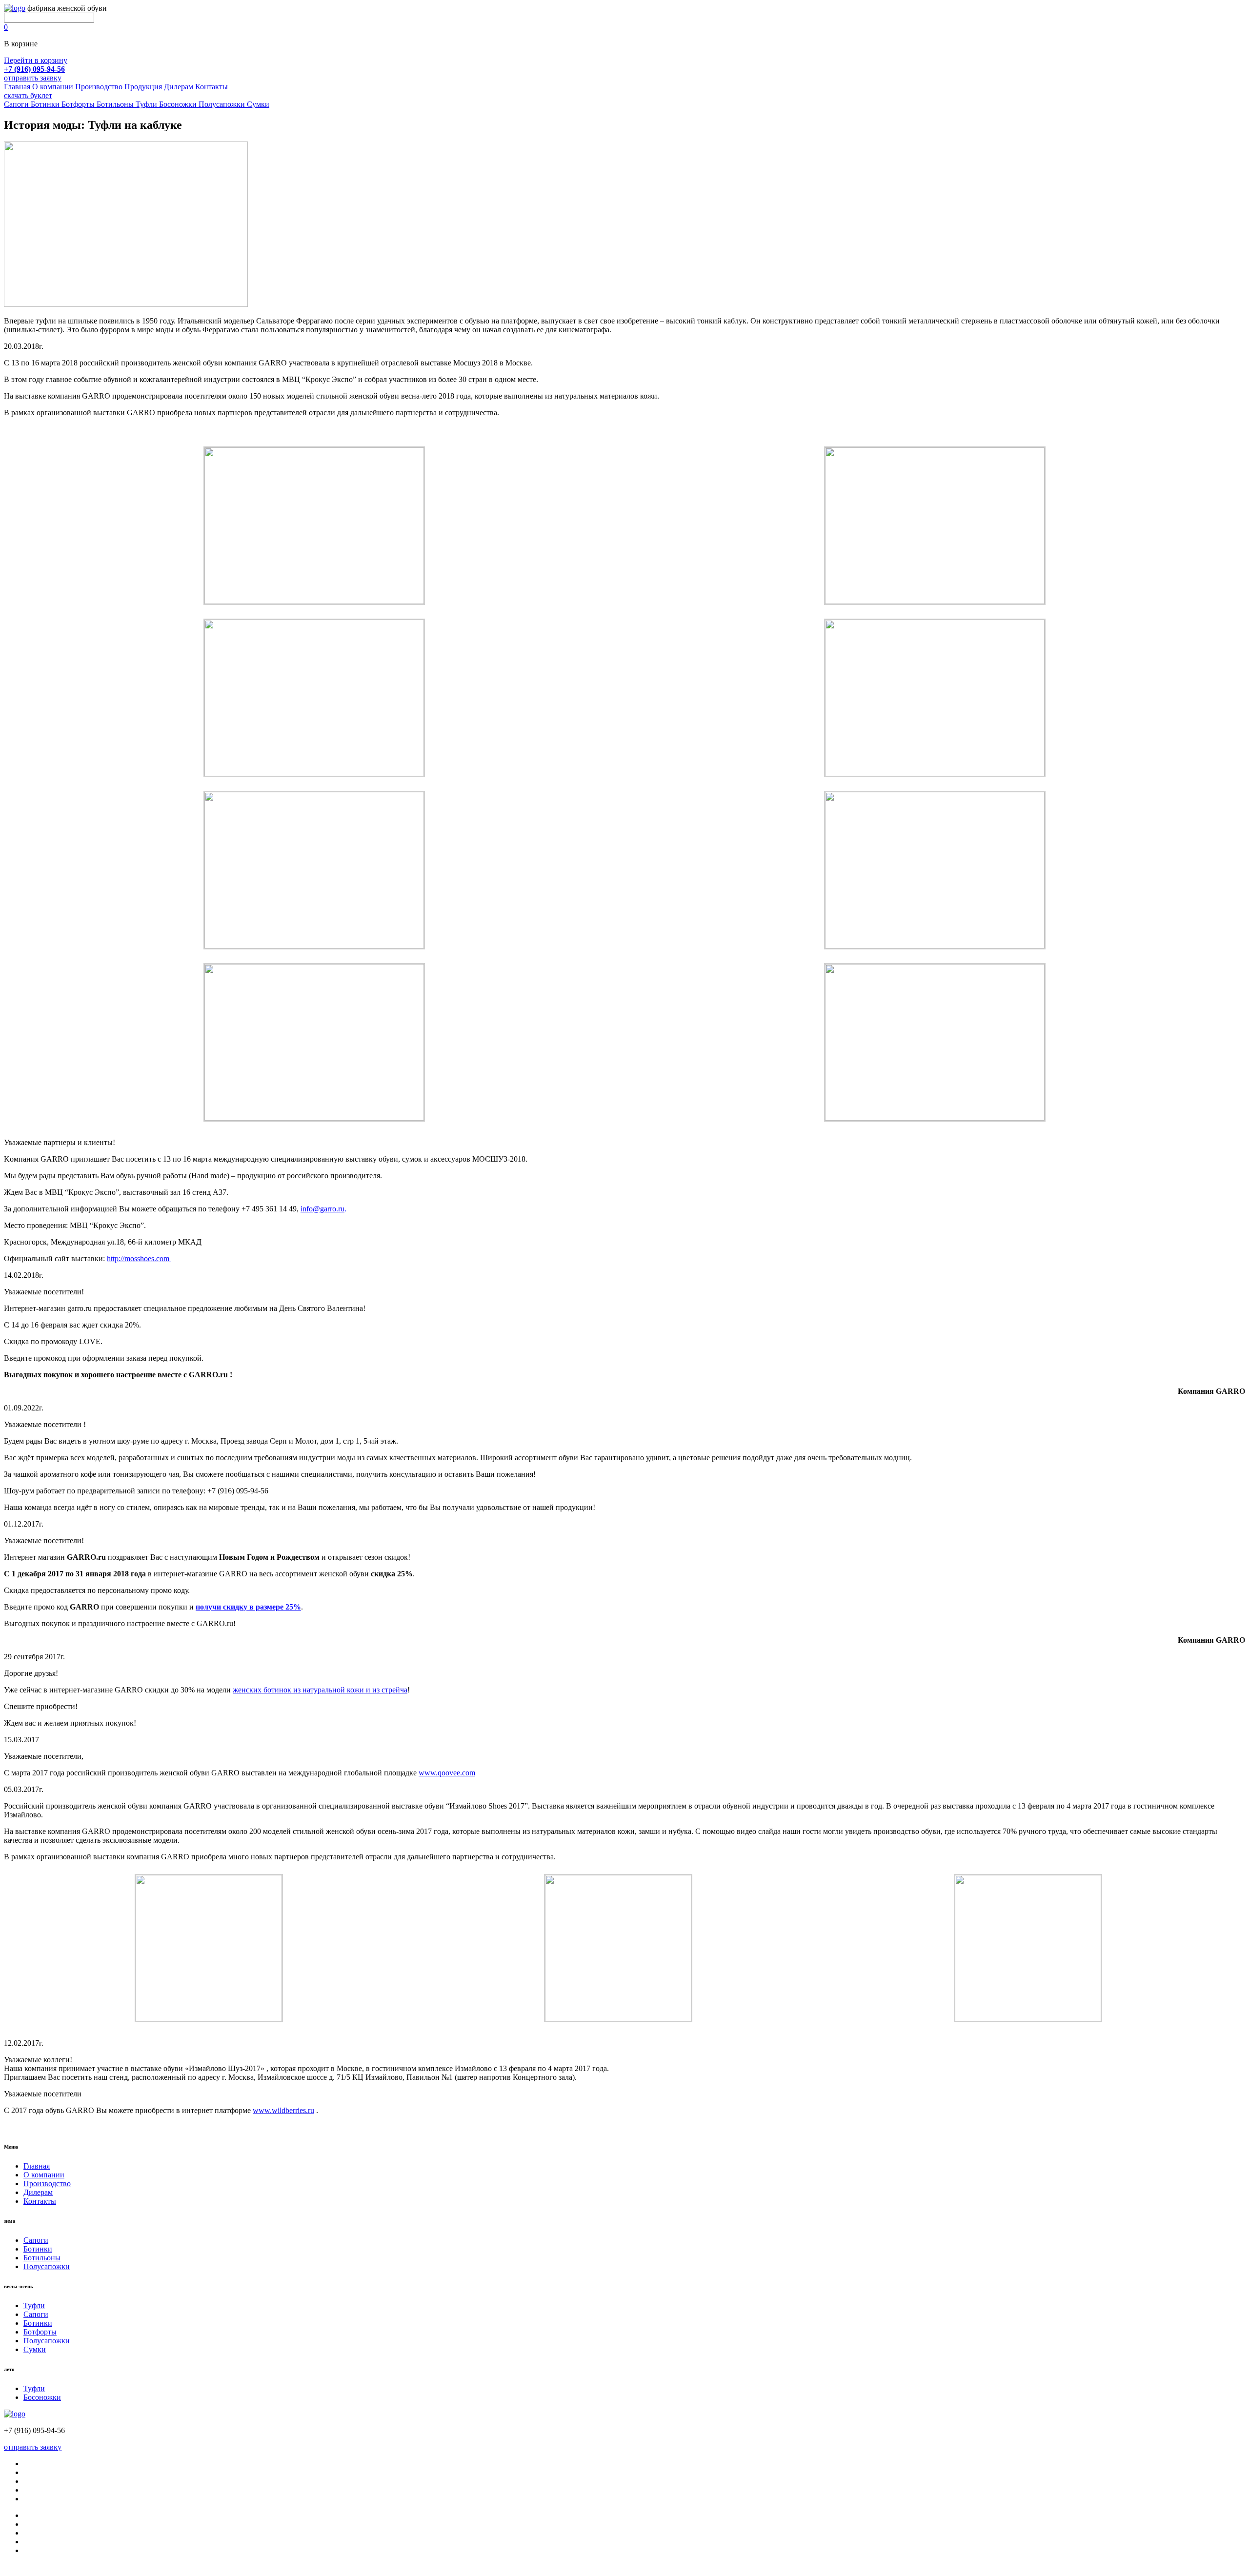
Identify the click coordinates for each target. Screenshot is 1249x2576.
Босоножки (42, 2397)
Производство (99, 87)
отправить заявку (33, 78)
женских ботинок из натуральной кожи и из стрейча (320, 1690)
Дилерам (179, 87)
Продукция (143, 87)
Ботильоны (42, 2258)
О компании (53, 87)
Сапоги (36, 2240)
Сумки (35, 2349)
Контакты (212, 87)
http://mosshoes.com (139, 1258)
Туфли (34, 2305)
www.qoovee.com (447, 1773)
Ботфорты (40, 2332)
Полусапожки (47, 2266)
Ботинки (38, 2249)
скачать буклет (28, 95)
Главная (17, 87)
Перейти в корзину (36, 60)
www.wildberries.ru (283, 2110)
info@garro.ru (322, 1209)
